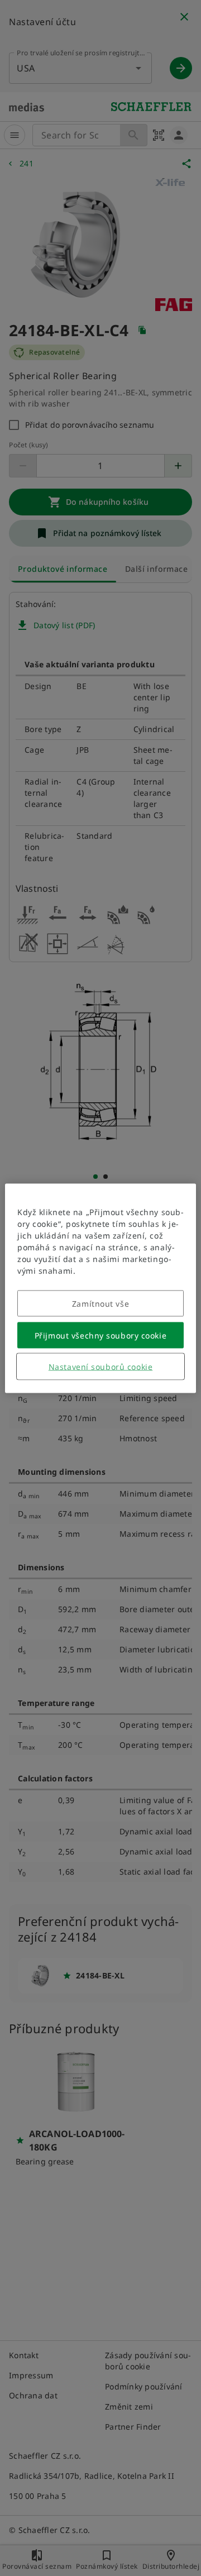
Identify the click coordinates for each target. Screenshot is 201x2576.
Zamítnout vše (100, 1303)
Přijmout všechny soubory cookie (100, 1335)
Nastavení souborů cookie (100, 1366)
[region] (100, 1288)
